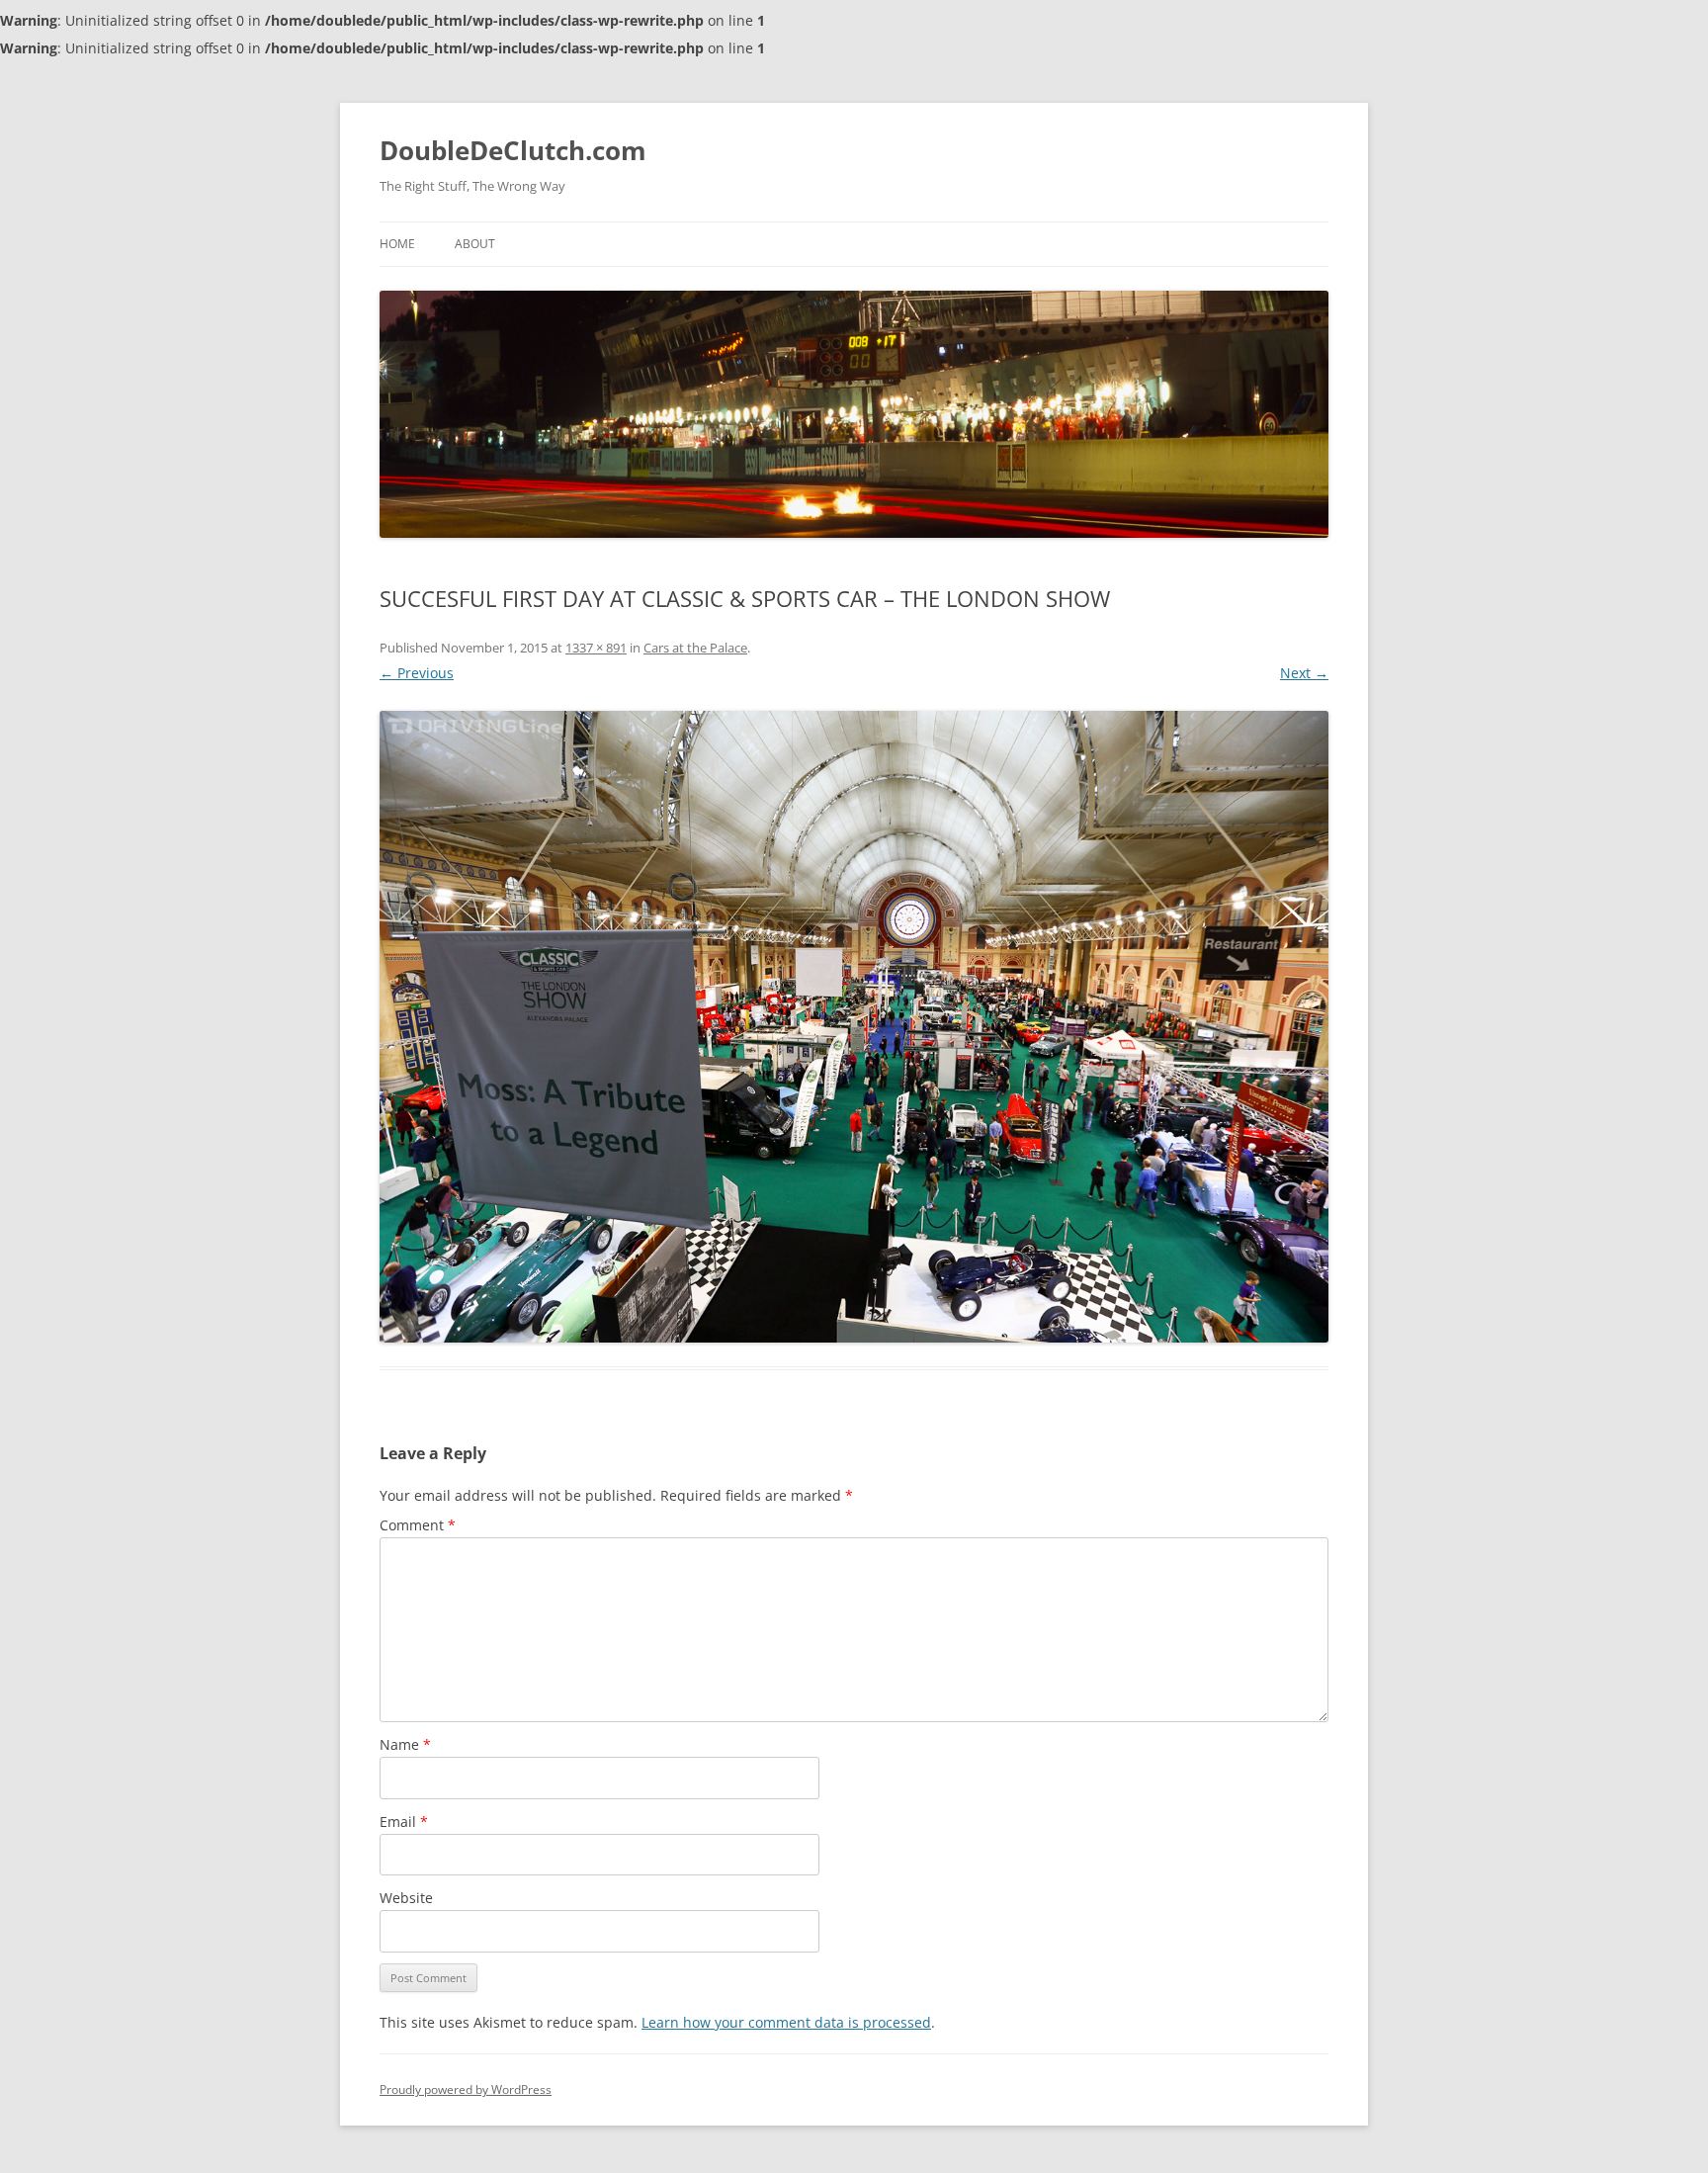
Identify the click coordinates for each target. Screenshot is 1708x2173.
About (475, 244)
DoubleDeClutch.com (513, 150)
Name (405, 1744)
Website (406, 1898)
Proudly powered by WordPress (466, 2089)
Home (397, 244)
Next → (1304, 673)
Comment (418, 1525)
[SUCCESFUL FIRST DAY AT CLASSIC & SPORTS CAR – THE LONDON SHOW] (854, 1027)
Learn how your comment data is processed (786, 2022)
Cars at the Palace (695, 648)
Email (404, 1822)
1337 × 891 (596, 648)
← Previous (417, 673)
